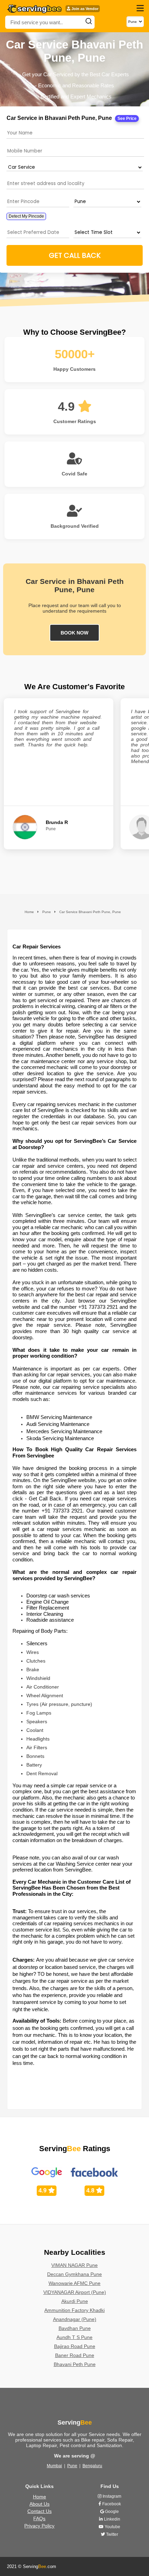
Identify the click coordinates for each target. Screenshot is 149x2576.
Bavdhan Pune (75, 2328)
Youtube (112, 2527)
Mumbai (54, 2466)
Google (111, 2512)
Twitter (112, 2534)
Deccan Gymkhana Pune (74, 2274)
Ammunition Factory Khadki (74, 2310)
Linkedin (112, 2519)
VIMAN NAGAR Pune (74, 2265)
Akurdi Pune (75, 2301)
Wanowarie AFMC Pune (74, 2283)
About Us (40, 2504)
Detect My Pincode (26, 216)
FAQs (39, 2518)
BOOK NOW (74, 633)
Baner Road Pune (75, 2355)
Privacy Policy (39, 2526)
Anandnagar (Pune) (75, 2319)
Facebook (111, 2504)
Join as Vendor (84, 9)
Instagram (111, 2496)
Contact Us (40, 2511)
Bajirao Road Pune (75, 2346)
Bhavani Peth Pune (75, 2364)
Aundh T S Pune (74, 2337)
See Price (127, 119)
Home (40, 2497)
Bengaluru (92, 2466)
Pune (72, 2466)
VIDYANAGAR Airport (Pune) (75, 2292)
